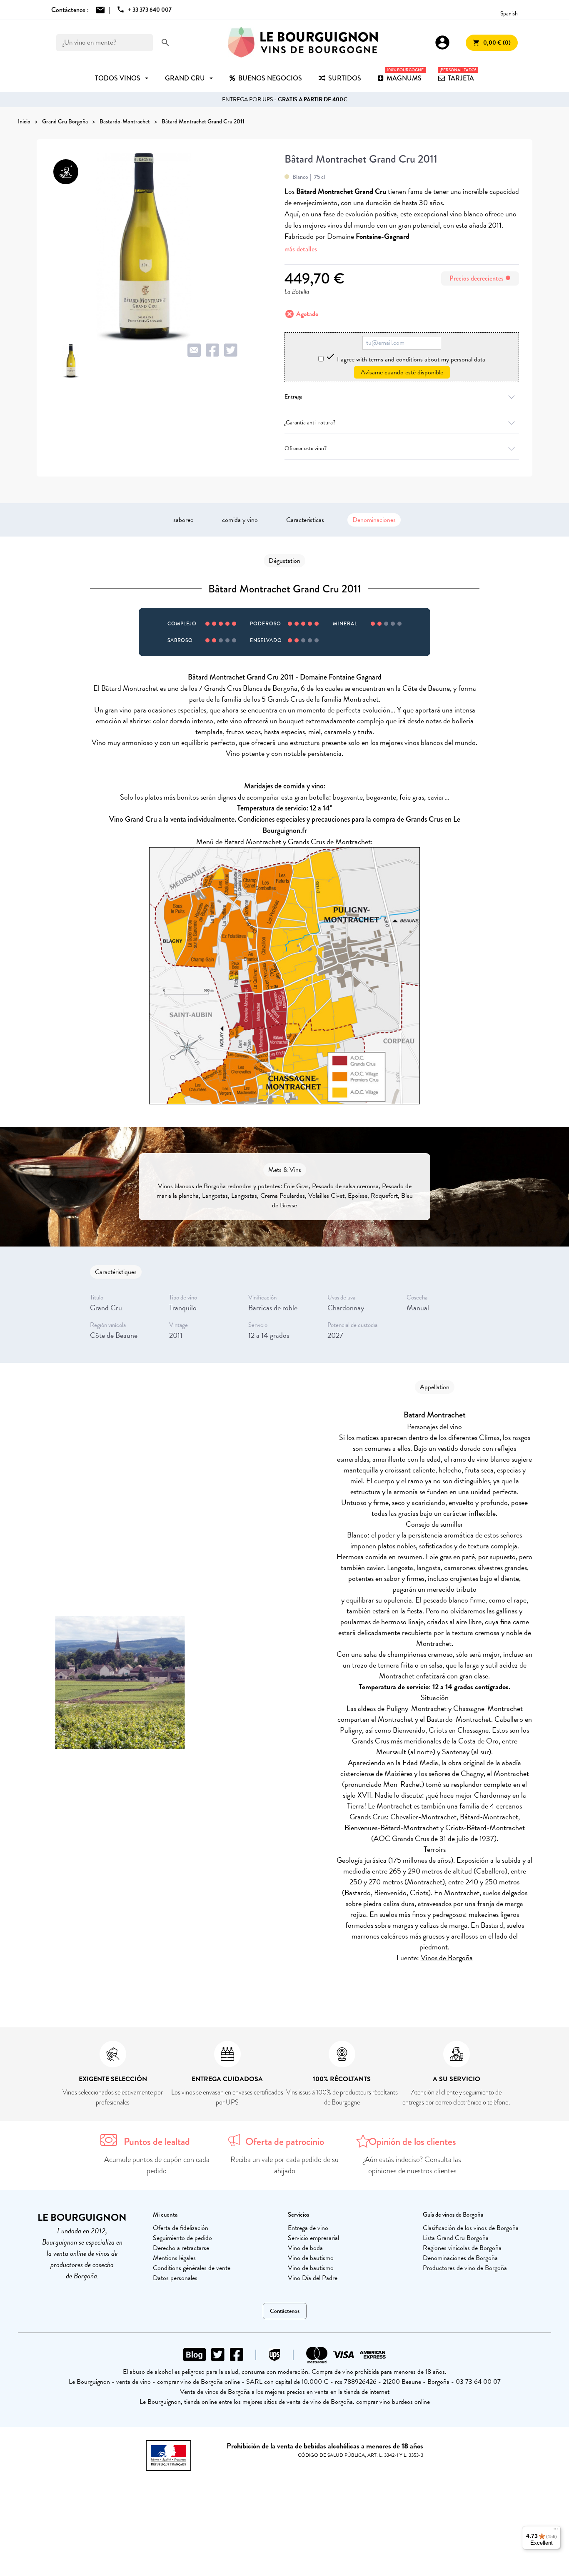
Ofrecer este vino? (306, 448)
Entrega (293, 397)
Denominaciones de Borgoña (460, 2258)
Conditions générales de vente (192, 2268)
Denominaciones (374, 520)
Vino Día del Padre (313, 2278)
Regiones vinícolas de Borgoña (462, 2248)
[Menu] (556, 2531)
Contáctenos (285, 2311)
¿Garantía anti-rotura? (310, 423)
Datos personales (175, 2278)
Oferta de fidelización (181, 2228)
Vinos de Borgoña (447, 1958)
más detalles (301, 249)
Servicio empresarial (313, 2238)
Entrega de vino (308, 2228)
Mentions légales (174, 2258)
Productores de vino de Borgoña (465, 2268)
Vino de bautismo (311, 2258)
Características (305, 520)
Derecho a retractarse (181, 2248)
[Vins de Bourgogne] (303, 43)
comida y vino (240, 520)
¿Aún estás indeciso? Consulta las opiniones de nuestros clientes (412, 2165)
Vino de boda (305, 2248)
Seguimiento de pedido (182, 2238)
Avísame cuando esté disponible (402, 372)
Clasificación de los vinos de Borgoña (471, 2228)
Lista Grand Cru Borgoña (456, 2238)
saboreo (183, 520)
